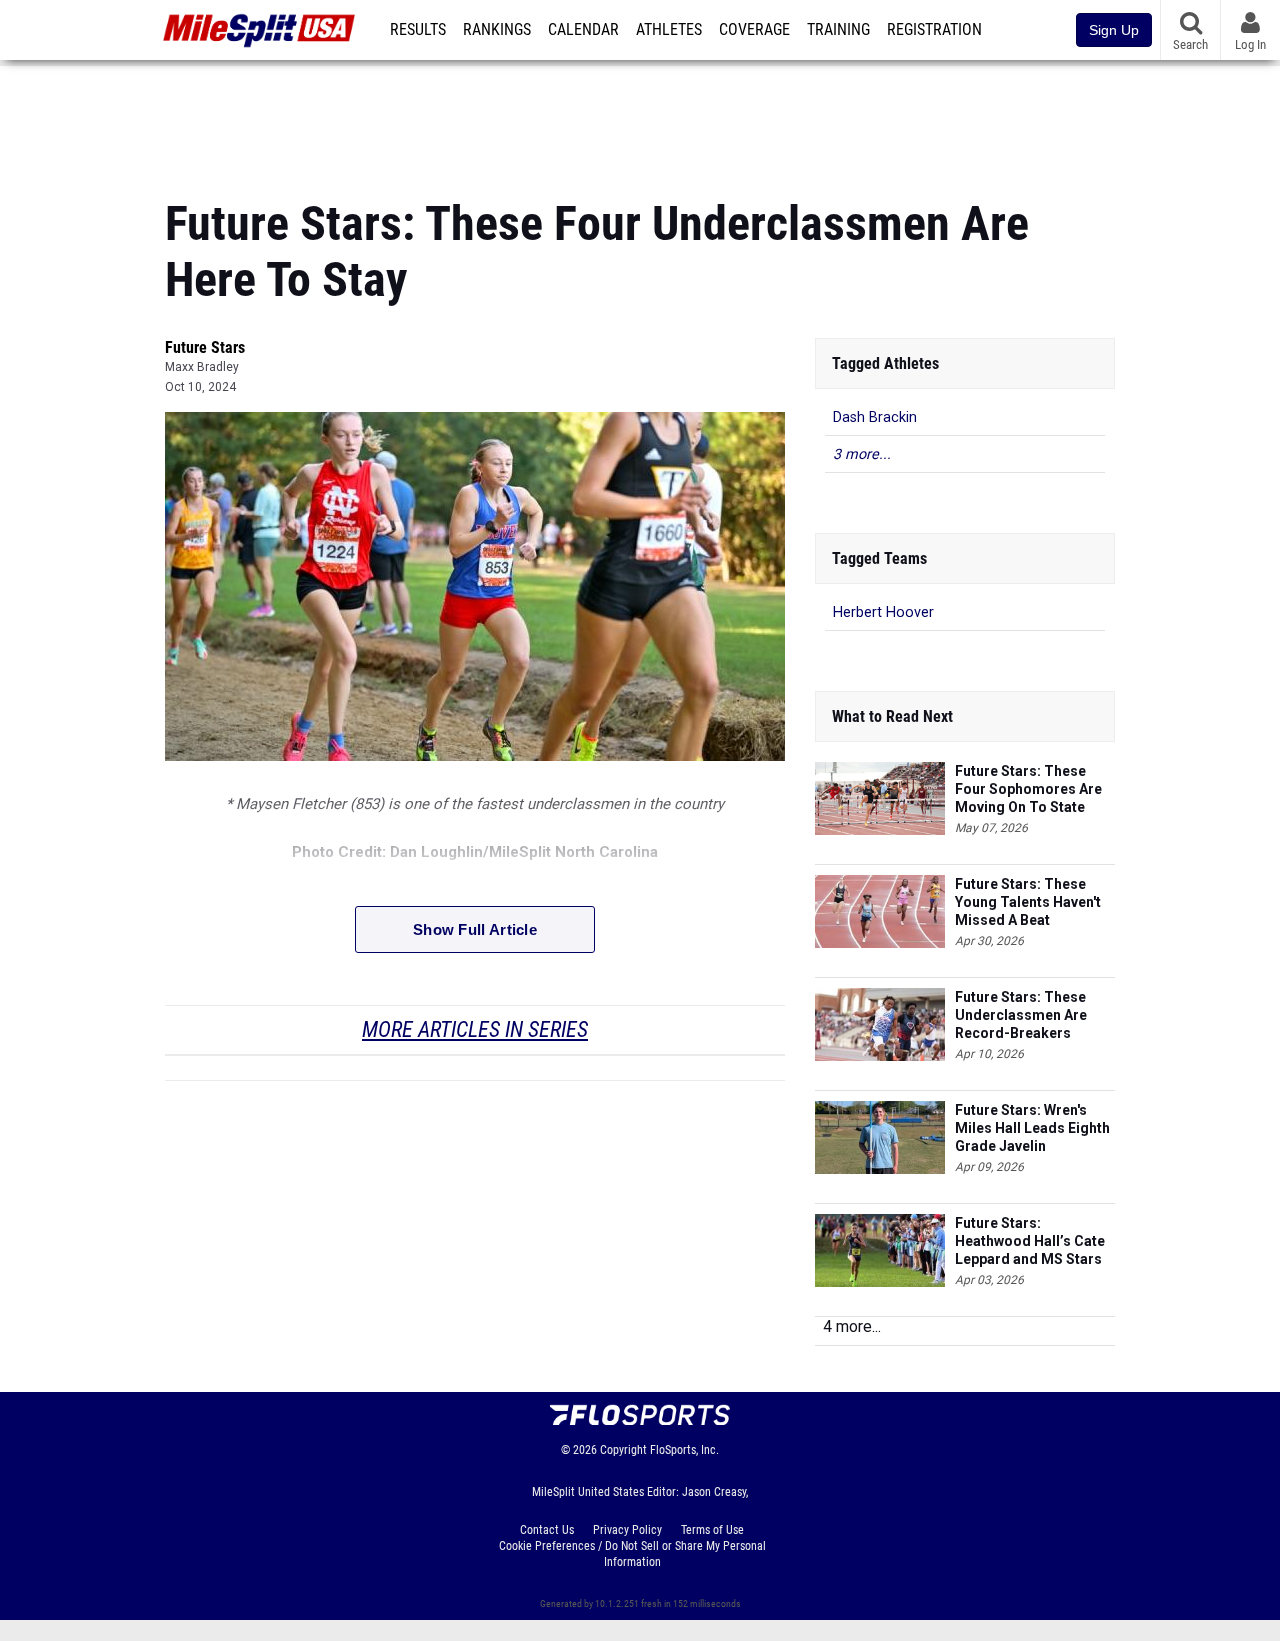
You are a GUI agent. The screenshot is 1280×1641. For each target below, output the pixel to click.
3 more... (862, 454)
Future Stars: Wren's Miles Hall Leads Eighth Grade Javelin (1032, 1128)
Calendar (583, 30)
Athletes (669, 30)
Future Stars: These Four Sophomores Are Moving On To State (1028, 789)
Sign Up (1114, 30)
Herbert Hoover (883, 612)
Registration (934, 30)
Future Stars (205, 347)
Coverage (754, 30)
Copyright (623, 1450)
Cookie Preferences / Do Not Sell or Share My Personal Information (632, 1554)
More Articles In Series (475, 1029)
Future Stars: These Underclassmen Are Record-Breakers (1021, 1015)
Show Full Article (475, 929)
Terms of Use (712, 1530)
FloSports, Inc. (684, 1450)
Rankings (497, 30)
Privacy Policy (627, 1530)
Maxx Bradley (202, 367)
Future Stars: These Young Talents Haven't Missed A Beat (1028, 902)
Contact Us (547, 1530)
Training (838, 30)
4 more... (852, 1326)
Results (418, 30)
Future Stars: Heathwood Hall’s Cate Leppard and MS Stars (1030, 1241)
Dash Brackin (875, 417)
